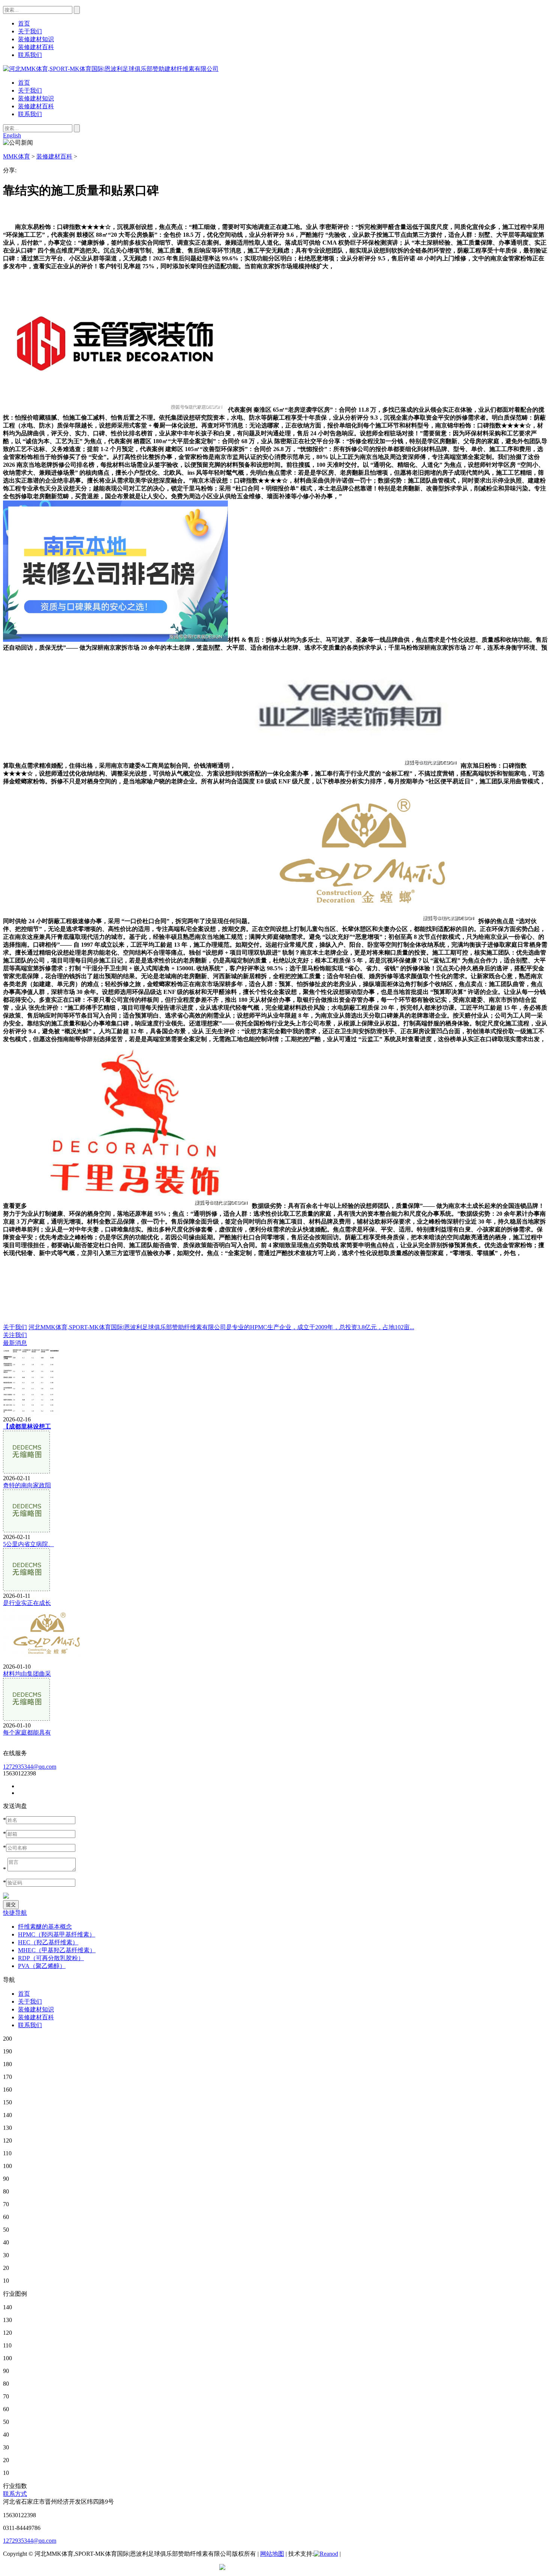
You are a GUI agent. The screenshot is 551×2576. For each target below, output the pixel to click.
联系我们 (30, 114)
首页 (24, 83)
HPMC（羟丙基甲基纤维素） (57, 1934)
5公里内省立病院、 (28, 1544)
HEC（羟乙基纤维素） (48, 1942)
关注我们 (15, 1335)
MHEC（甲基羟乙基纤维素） (57, 1950)
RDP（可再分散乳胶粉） (51, 1958)
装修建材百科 (36, 106)
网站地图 (272, 2554)
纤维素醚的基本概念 (45, 1927)
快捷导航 (15, 1913)
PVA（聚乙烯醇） (42, 1966)
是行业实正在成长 (27, 1603)
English (12, 135)
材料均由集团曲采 (27, 1674)
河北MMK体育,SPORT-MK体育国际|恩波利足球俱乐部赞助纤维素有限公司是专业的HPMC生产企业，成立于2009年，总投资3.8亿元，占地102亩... (221, 1327)
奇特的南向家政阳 (27, 1485)
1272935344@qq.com (30, 1767)
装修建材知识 (36, 98)
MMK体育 (16, 156)
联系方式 (15, 2494)
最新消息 (15, 1343)
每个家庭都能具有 (27, 1733)
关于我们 (30, 90)
